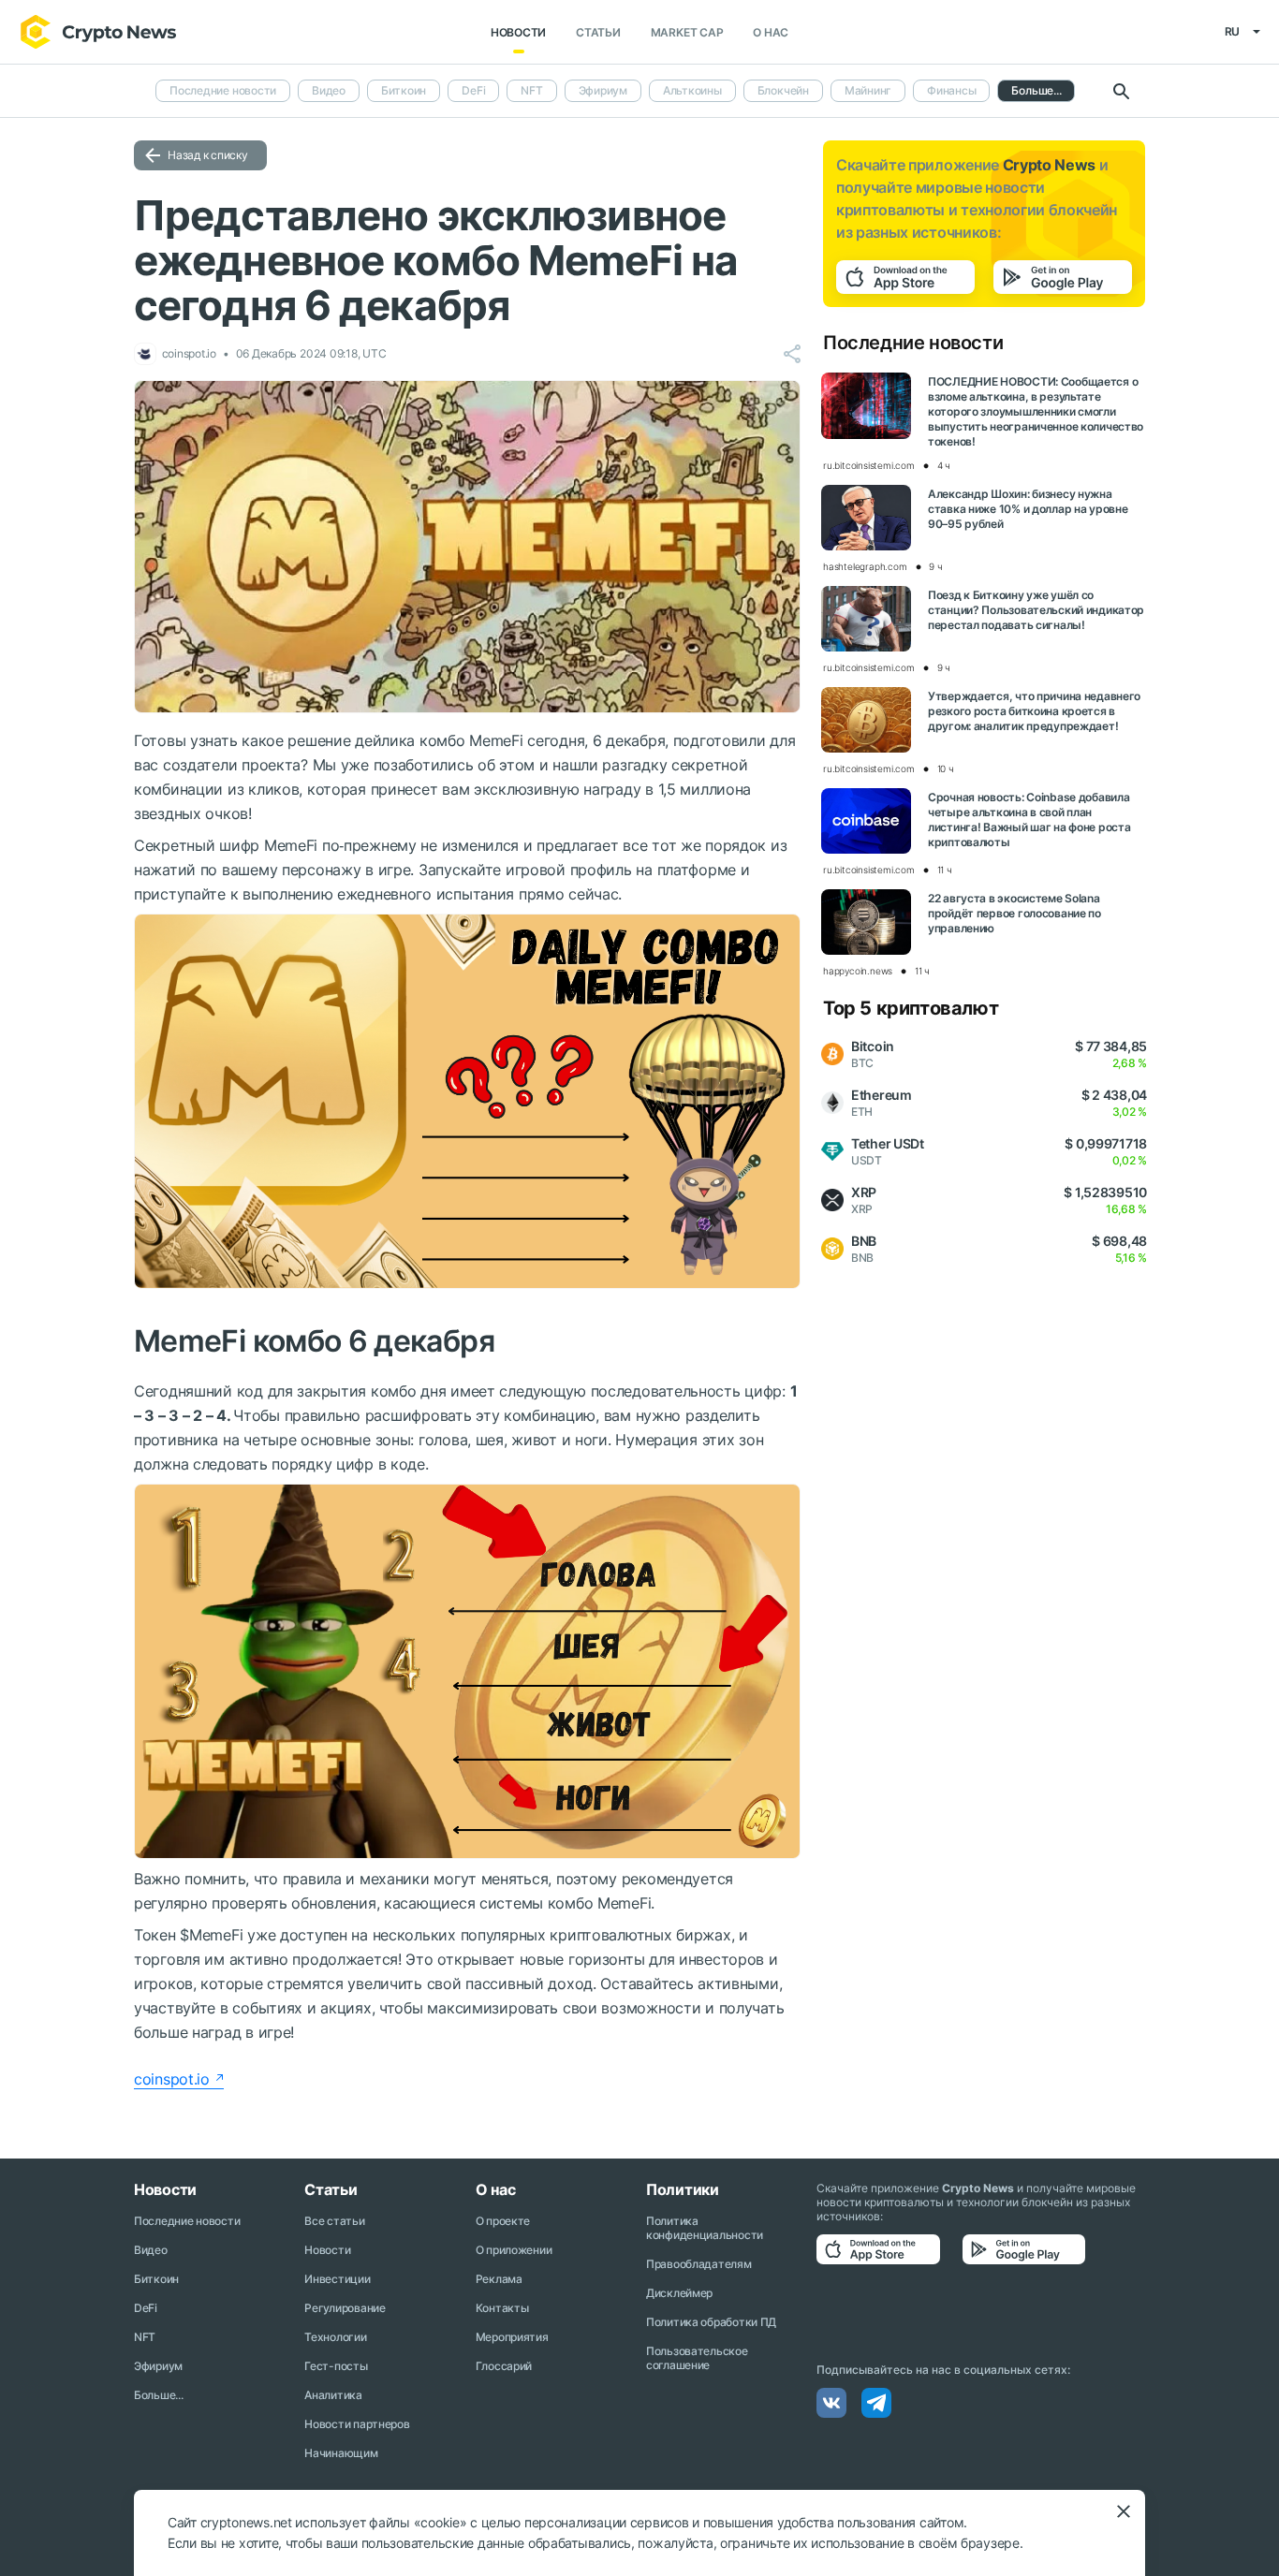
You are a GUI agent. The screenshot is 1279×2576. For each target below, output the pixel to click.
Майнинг (868, 90)
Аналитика (333, 2395)
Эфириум (603, 90)
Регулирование (345, 2308)
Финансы (951, 90)
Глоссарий (504, 2366)
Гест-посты (336, 2366)
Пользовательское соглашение (697, 2358)
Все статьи (334, 2221)
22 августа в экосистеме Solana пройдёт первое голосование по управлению (1014, 913)
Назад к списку (208, 155)
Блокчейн (783, 90)
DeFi (473, 90)
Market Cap (687, 32)
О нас (771, 32)
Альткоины (692, 90)
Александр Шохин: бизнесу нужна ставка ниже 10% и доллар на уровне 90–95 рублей (1028, 509)
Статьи (598, 32)
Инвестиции (337, 2279)
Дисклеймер (679, 2293)
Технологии (335, 2337)
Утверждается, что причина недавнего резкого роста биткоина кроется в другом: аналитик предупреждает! (1034, 711)
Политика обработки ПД (711, 2322)
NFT (531, 90)
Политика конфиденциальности (705, 2228)
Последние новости (223, 90)
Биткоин (404, 90)
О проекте (503, 2221)
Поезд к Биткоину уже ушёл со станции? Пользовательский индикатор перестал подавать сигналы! (1036, 610)
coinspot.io (172, 2079)
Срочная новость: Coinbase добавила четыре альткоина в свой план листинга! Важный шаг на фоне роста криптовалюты (1029, 820)
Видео (329, 90)
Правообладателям (699, 2264)
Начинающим (341, 2453)
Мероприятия (512, 2337)
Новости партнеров (357, 2424)
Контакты (502, 2308)
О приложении (514, 2250)
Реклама (499, 2279)
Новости (518, 32)
